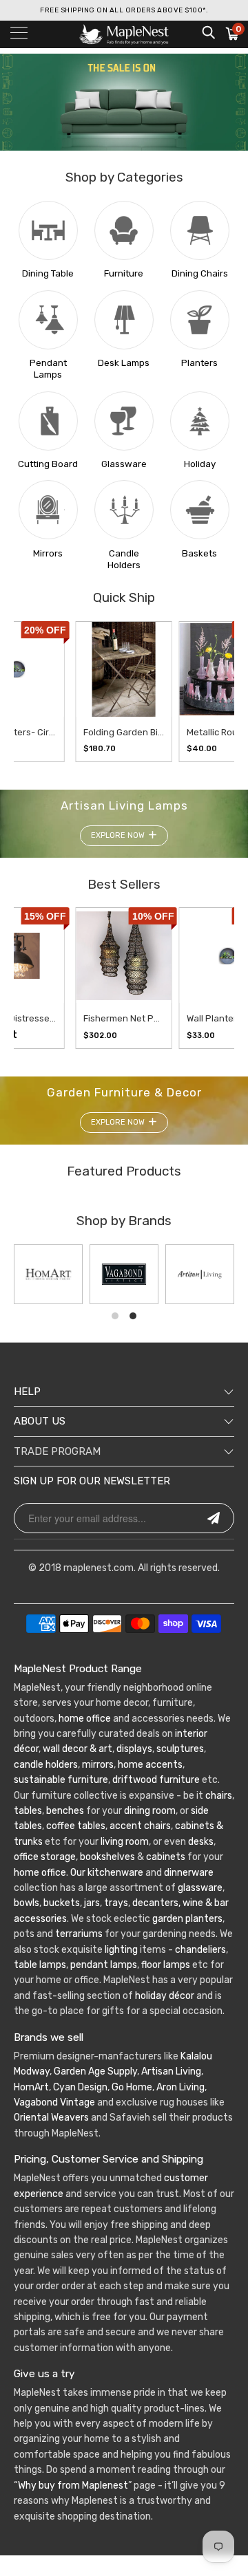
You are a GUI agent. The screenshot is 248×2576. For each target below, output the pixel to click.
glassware (200, 1888)
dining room (150, 1811)
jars (91, 1903)
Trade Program (57, 1451)
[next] (210, 691)
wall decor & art (76, 1749)
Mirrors (48, 553)
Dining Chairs (200, 273)
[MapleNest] (124, 34)
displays (134, 1749)
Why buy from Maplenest (73, 2486)
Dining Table (48, 273)
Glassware (124, 464)
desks (201, 1842)
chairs (219, 1796)
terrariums (79, 1934)
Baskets (199, 553)
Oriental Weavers (51, 2118)
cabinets (166, 1857)
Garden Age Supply (95, 2071)
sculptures (180, 1749)
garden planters (187, 1919)
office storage (45, 1857)
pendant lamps (104, 1965)
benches (65, 1811)
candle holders (46, 1765)
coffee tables (76, 1826)
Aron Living (180, 2087)
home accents (150, 1765)
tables (28, 1811)
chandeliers (200, 1950)
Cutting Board (48, 464)
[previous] (25, 691)
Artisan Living (171, 2071)
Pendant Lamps (48, 369)
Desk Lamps (124, 363)
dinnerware (189, 1873)
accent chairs (140, 1826)
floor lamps (166, 1965)
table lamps (40, 1965)
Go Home (132, 2087)
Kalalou (196, 2056)
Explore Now (118, 835)
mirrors (97, 1765)
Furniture (124, 273)
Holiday (200, 464)
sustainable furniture (61, 1780)
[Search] (208, 32)
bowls (27, 1903)
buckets (62, 1903)
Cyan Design (80, 2087)
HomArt (31, 2087)
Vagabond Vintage (54, 2102)
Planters (199, 363)
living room (125, 1842)
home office (85, 1719)
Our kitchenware (107, 1873)
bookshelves (107, 1857)
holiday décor (165, 1996)
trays (116, 1903)
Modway (32, 2071)
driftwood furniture (156, 1780)
